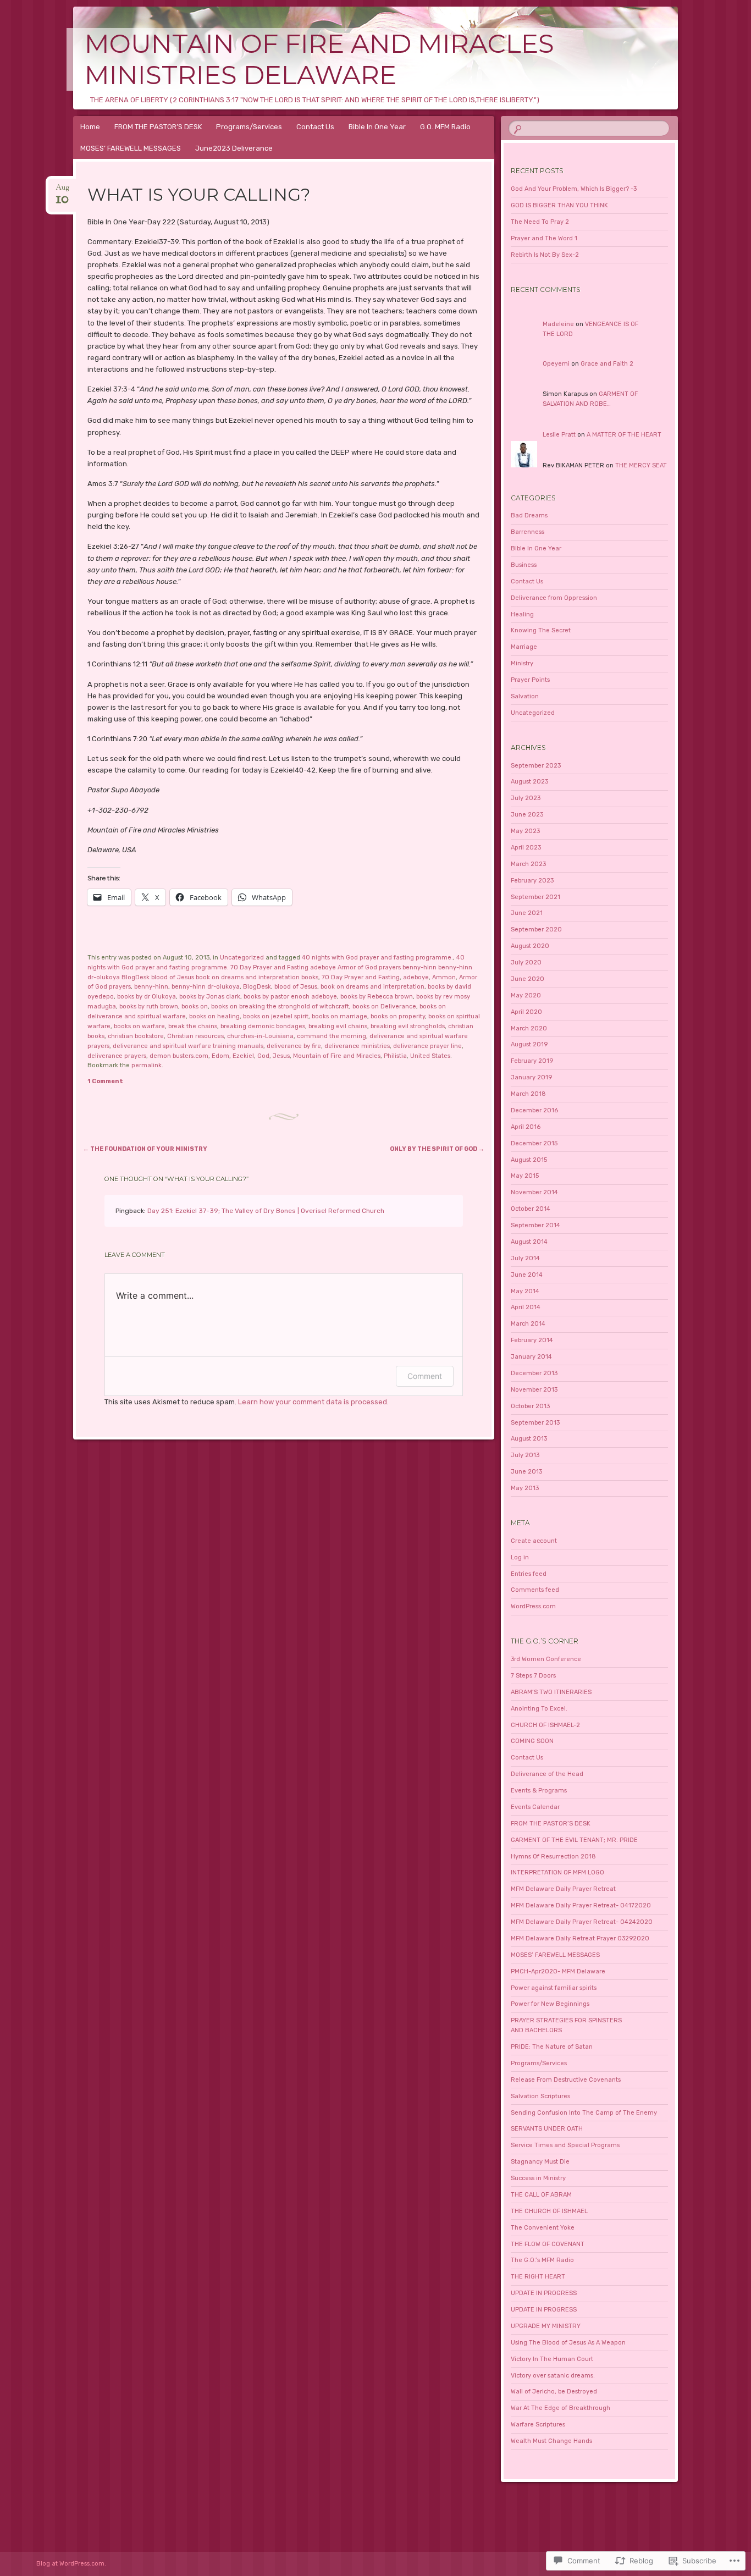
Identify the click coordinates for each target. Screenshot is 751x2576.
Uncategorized (242, 958)
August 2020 (530, 946)
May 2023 (525, 831)
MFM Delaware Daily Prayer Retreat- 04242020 (582, 1922)
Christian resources (195, 1036)
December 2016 (534, 1110)
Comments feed (535, 1590)
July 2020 (526, 962)
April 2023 (526, 848)
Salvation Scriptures (540, 2096)
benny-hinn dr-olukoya (206, 987)
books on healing (214, 1016)
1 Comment (105, 1081)
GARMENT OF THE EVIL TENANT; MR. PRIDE (574, 1840)
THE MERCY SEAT (641, 465)
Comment (425, 1376)
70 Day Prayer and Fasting (361, 977)
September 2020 (536, 930)
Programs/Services (249, 127)
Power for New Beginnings (550, 2004)
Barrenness (528, 532)
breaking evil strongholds (408, 1026)
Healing (522, 614)
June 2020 (528, 979)
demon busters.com (179, 1056)
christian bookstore (136, 1036)
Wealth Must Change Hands (551, 2441)
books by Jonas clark (210, 997)
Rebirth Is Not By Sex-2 (545, 255)
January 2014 (531, 1357)
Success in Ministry (538, 2178)
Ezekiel (243, 1056)
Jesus (281, 1056)
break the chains (193, 1026)
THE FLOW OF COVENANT (548, 2244)
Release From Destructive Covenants (566, 2080)
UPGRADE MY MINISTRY (546, 2326)
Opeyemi (556, 364)
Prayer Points (530, 680)
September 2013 (535, 1423)
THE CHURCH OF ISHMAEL (549, 2211)
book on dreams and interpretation (372, 987)
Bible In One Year (377, 127)
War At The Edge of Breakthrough (561, 2408)
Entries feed (529, 1574)
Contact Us (315, 127)
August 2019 (529, 1044)
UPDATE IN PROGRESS (544, 2293)
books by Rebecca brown (377, 997)
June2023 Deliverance (234, 148)
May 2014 (525, 1291)
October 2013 (530, 1406)
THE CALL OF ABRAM (541, 2195)
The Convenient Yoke (543, 2228)
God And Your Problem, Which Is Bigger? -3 (574, 189)
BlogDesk (257, 987)
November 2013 (534, 1390)
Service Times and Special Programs (565, 2145)
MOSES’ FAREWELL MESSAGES (131, 148)
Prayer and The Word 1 (544, 238)
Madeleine (558, 324)
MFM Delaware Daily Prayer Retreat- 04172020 (581, 1905)
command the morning (332, 1036)
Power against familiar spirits (554, 1988)
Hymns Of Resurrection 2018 (553, 1857)
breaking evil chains (338, 1026)
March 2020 (529, 1028)
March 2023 (528, 864)
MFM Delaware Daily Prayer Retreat (563, 1889)
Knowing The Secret (541, 630)
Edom (220, 1056)
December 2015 (534, 1143)
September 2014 (535, 1225)
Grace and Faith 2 (607, 364)
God (263, 1056)
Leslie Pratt (559, 435)
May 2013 (525, 1488)
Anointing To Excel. (539, 1709)
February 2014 (532, 1340)
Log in (520, 1557)
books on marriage (339, 1016)
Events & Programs (539, 1791)
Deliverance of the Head (547, 1774)
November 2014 (534, 1192)
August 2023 (529, 782)
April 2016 (526, 1127)
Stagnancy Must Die (540, 2162)
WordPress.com (533, 1606)
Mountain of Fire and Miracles (337, 1056)
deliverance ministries (357, 1046)
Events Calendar (535, 1807)
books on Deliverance (384, 1006)
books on (195, 1006)
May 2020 (526, 995)
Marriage (524, 647)
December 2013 (534, 1373)
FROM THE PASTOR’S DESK (158, 127)
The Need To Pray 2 (540, 222)
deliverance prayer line (427, 1046)
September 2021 (535, 897)
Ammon (444, 977)
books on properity (398, 1016)
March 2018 (528, 1094)
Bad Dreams (529, 515)
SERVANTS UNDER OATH (547, 2129)
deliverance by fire (294, 1046)
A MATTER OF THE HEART (624, 435)
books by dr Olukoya (147, 997)
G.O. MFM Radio (445, 127)
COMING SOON (532, 1741)
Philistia (395, 1056)
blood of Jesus (296, 987)
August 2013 (529, 1439)
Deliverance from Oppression (554, 598)
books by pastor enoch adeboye (290, 997)
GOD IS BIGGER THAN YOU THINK (559, 205)
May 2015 (525, 1176)
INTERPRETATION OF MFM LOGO (557, 1872)
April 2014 (526, 1307)
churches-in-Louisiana (260, 1036)
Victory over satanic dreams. (553, 2376)
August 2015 (529, 1160)
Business (524, 565)
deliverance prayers (117, 1056)
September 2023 (536, 766)
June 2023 (527, 815)
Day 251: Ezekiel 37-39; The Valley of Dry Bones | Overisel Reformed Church (266, 1211)
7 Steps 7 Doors (533, 1676)
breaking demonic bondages (263, 1026)
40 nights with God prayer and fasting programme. (377, 958)
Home (90, 127)
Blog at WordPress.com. (71, 2564)
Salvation (525, 696)
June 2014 (527, 1275)
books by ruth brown (149, 1006)
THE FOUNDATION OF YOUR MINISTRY (145, 1149)
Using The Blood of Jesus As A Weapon (568, 2343)
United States (430, 1056)
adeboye (416, 977)
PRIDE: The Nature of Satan (552, 2047)
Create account (534, 1541)
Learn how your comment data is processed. (313, 1402)
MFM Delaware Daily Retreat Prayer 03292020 (580, 1938)
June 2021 (527, 913)
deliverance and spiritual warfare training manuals (188, 1046)
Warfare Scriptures (538, 2425)
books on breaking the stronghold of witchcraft (280, 1006)
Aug (62, 191)
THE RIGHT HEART (538, 2277)
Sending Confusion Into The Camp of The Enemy (584, 2113)
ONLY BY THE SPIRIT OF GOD (437, 1149)
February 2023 (532, 881)
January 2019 (531, 1077)
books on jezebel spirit (276, 1016)
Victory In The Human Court (552, 2359)
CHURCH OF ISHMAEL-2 (545, 1725)
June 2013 (526, 1472)
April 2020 (526, 1012)
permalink (147, 1065)
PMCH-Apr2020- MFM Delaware (558, 1971)
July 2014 (525, 1258)
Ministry (522, 663)
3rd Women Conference (546, 1659)
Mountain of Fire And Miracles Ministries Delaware (319, 59)
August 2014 (529, 1242)
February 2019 (532, 1061)
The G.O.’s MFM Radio (542, 2260)
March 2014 (528, 1324)
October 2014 (531, 1209)
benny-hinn (151, 987)
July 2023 (526, 798)
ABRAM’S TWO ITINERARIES (551, 1692)
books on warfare (139, 1026)
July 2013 (525, 1455)
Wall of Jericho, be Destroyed (554, 2392)
